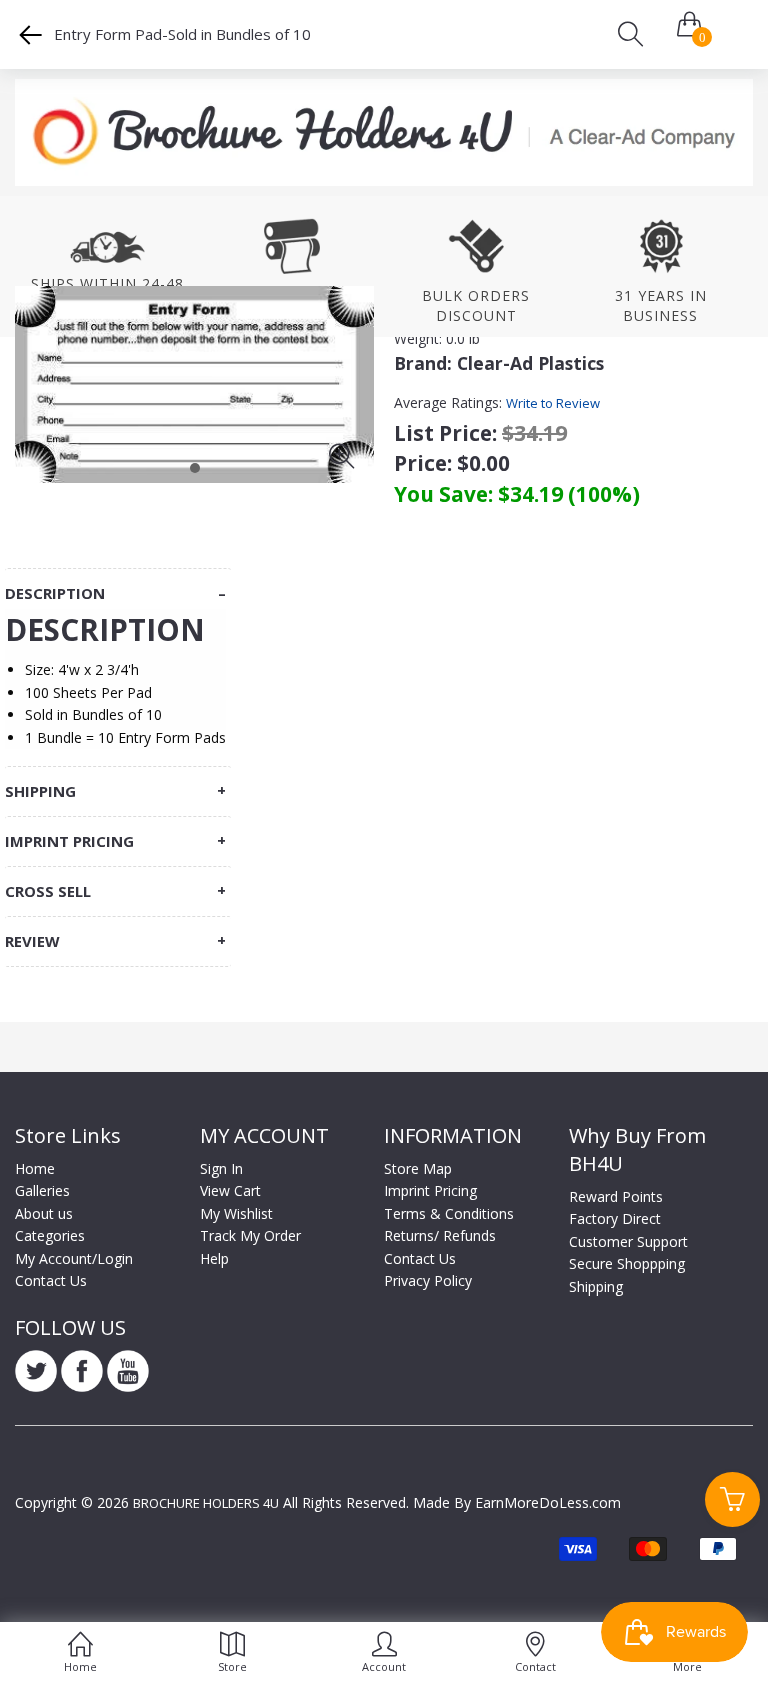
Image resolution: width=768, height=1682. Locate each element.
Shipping (596, 1286)
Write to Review (553, 403)
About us (44, 1213)
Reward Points (616, 1196)
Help (214, 1258)
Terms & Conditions (449, 1213)
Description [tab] (55, 593)
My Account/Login (74, 1258)
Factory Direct (615, 1218)
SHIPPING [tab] (40, 791)
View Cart (230, 1190)
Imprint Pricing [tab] (69, 841)
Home (35, 1168)
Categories (50, 1235)
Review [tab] (32, 941)
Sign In (221, 1168)
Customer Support (628, 1241)
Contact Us (51, 1280)
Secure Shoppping (627, 1263)
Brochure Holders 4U (206, 1503)
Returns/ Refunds (440, 1235)
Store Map (418, 1168)
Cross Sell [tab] (48, 891)
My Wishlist (236, 1213)
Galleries (42, 1190)
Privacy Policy (428, 1280)
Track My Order (250, 1235)
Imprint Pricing (430, 1190)
